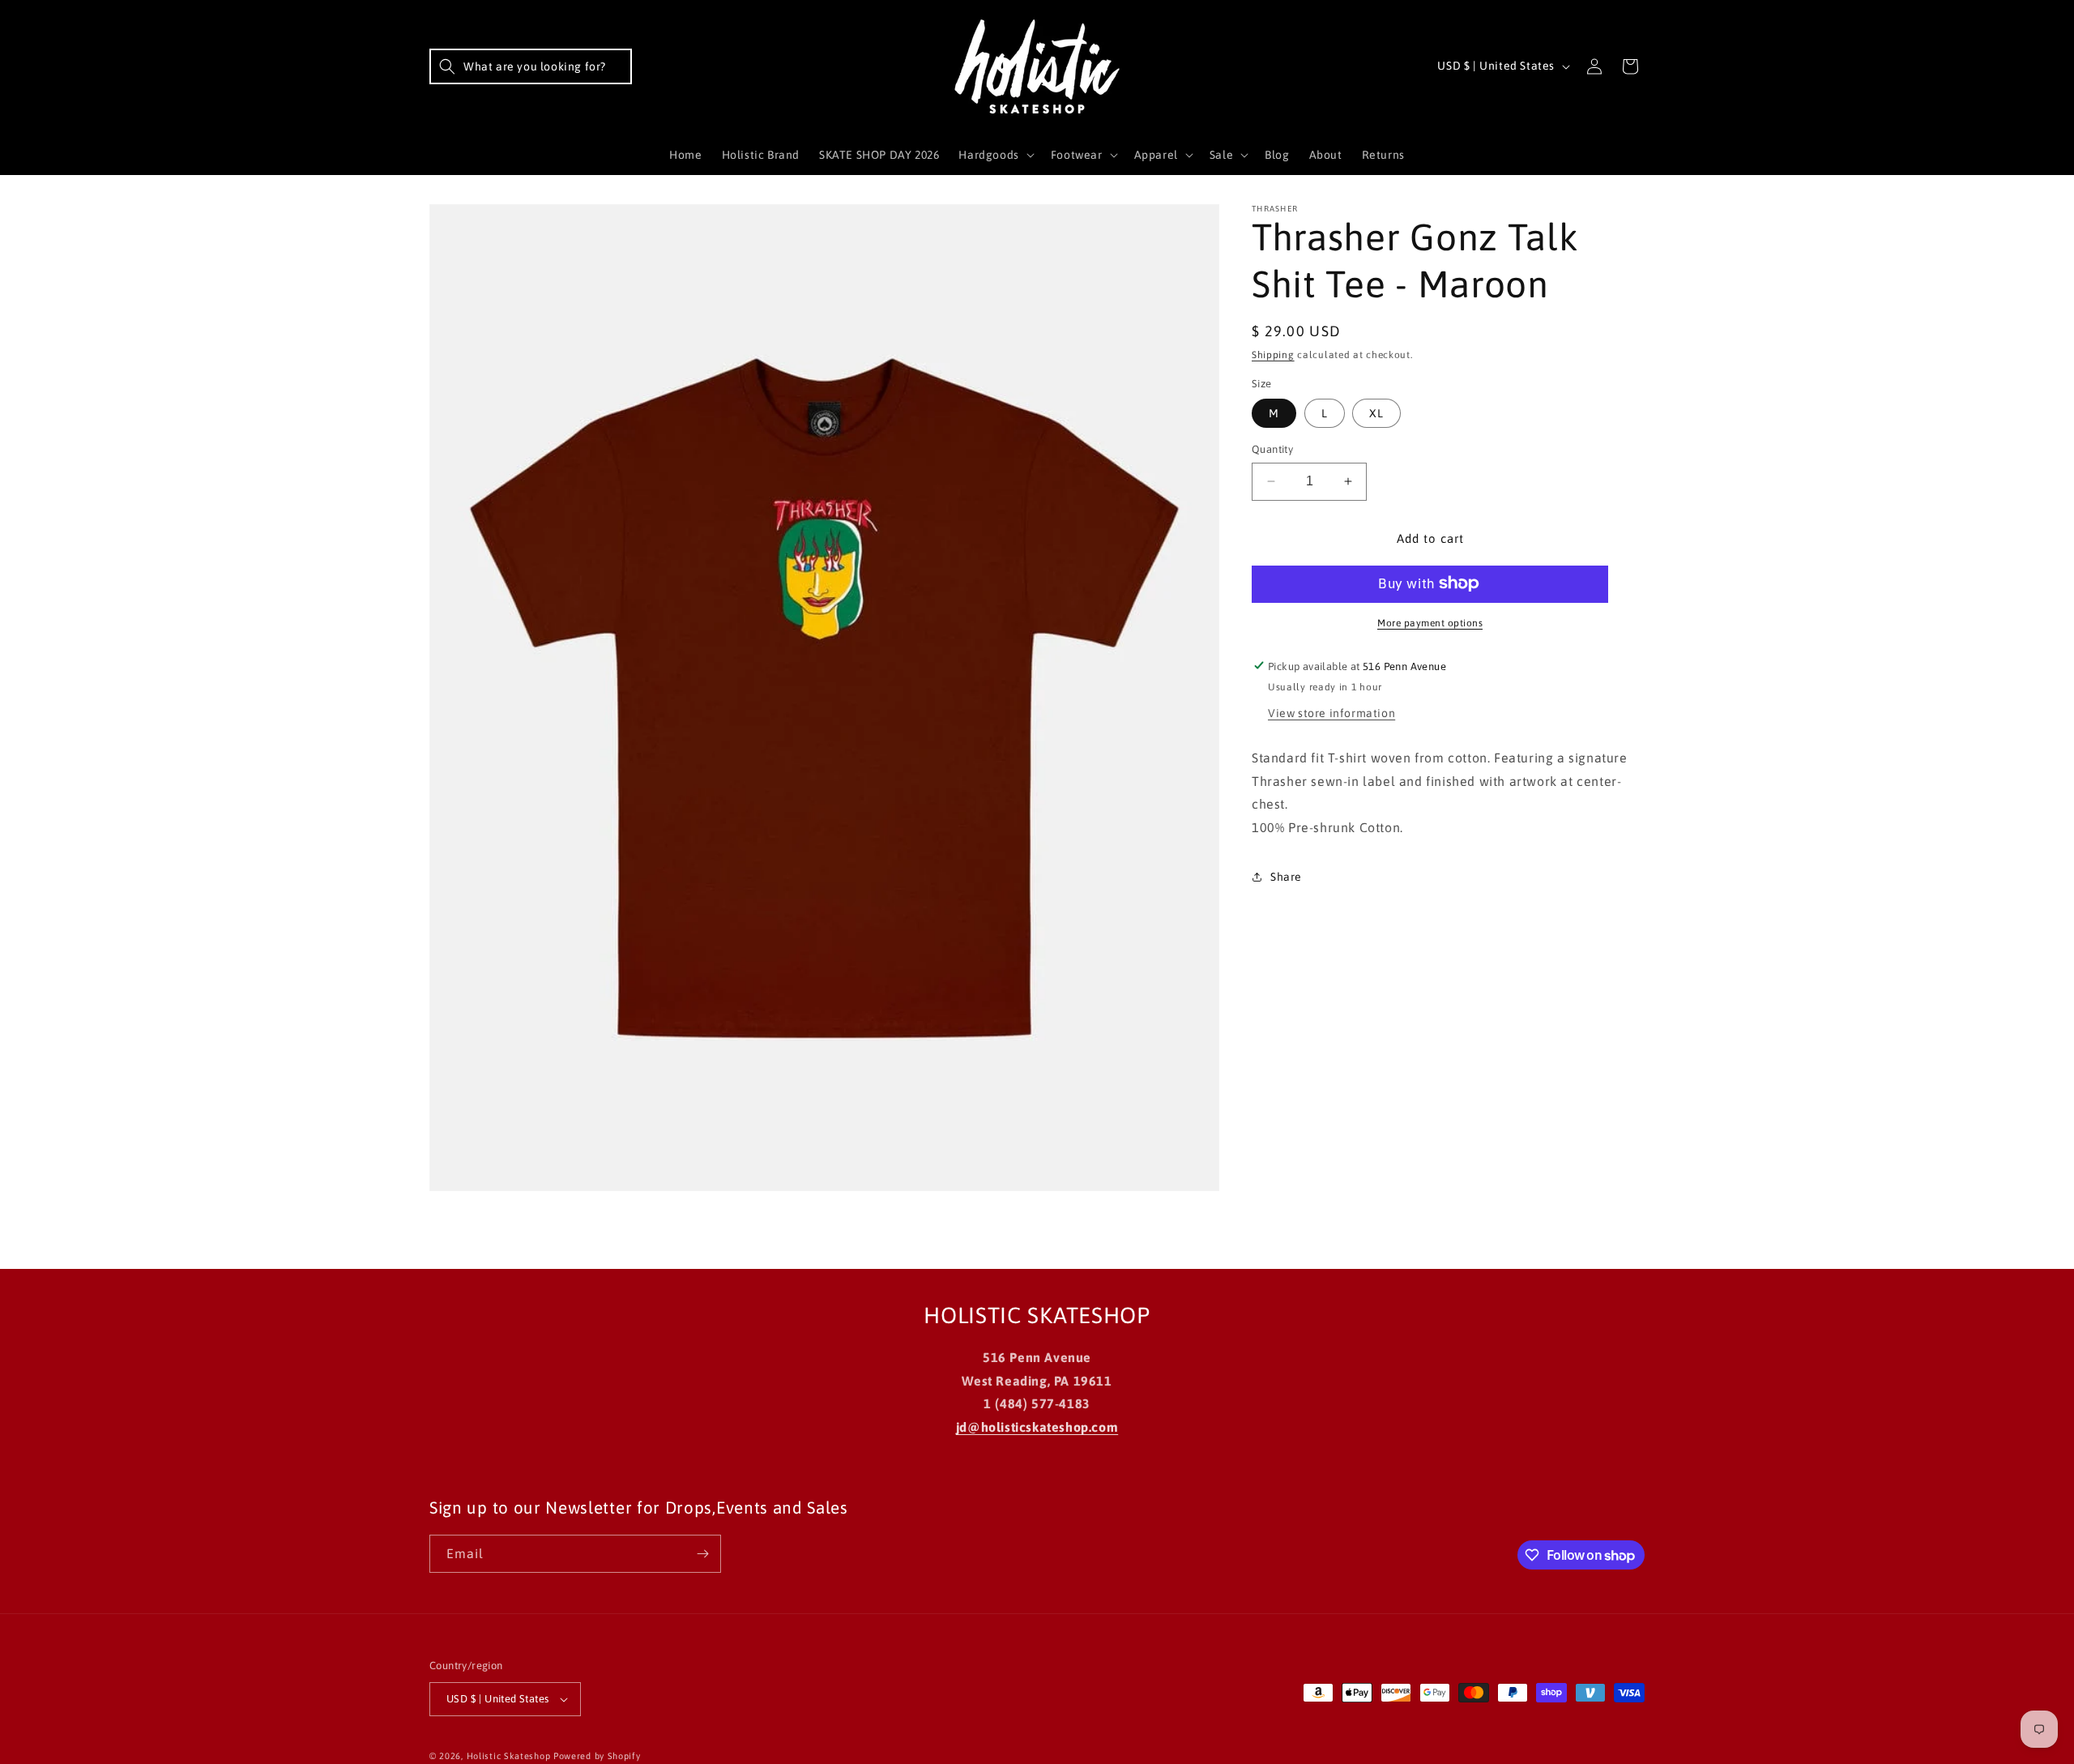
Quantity (1272, 449)
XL (1376, 413)
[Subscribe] (702, 1554)
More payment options (1430, 622)
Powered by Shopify (597, 1756)
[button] (531, 66)
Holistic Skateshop (509, 1756)
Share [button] (1286, 877)
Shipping (1273, 355)
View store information (1331, 712)
